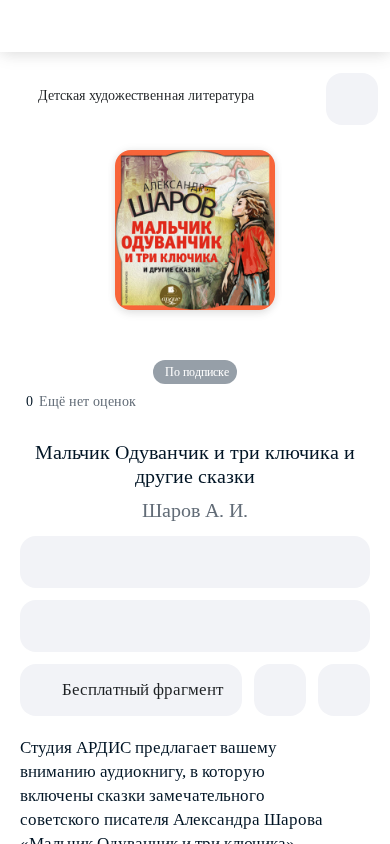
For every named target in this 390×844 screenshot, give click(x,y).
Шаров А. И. (195, 510)
